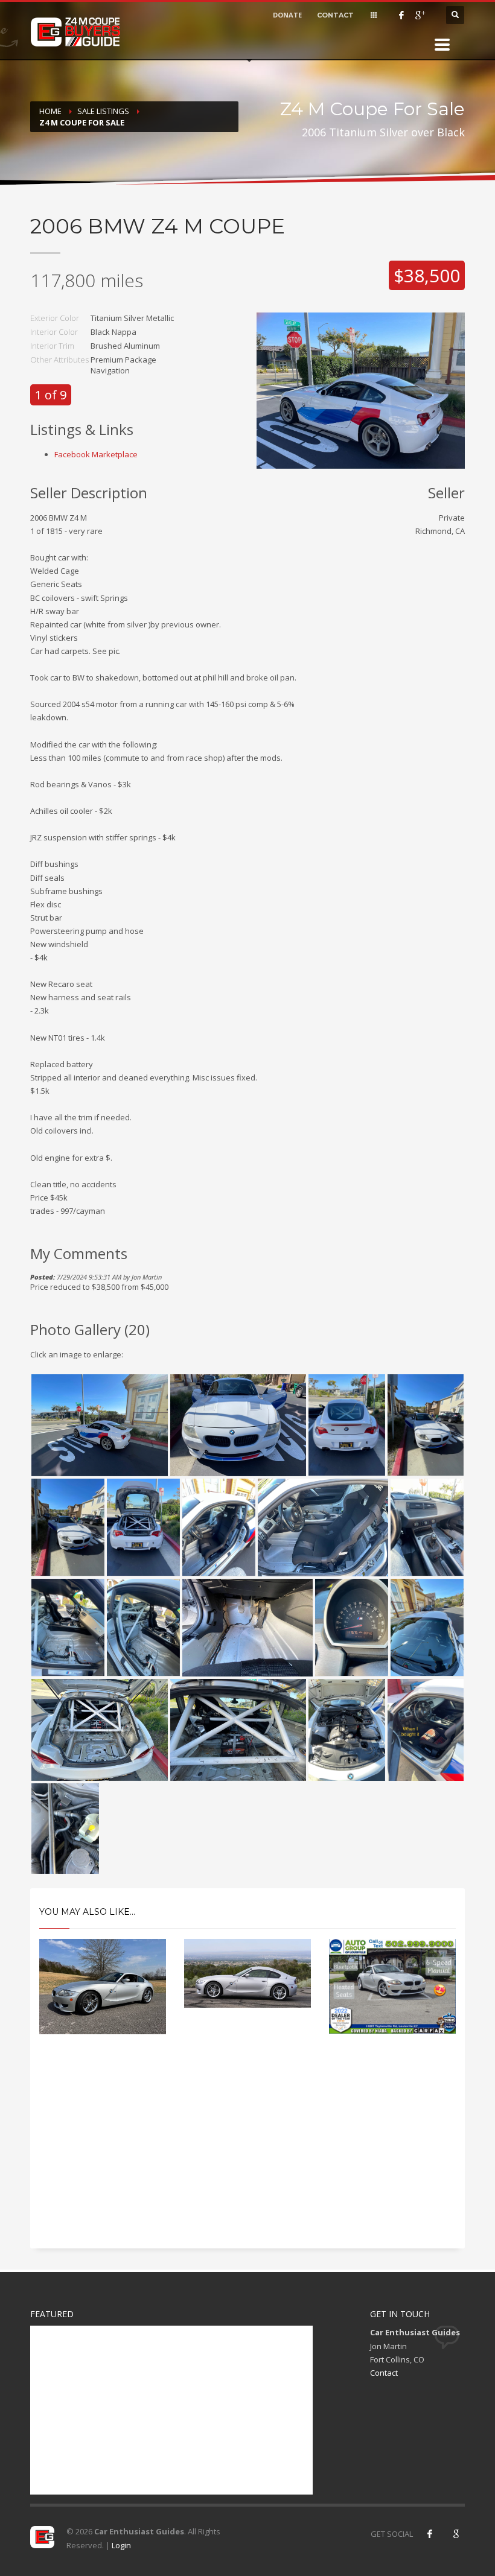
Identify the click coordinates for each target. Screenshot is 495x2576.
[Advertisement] (247, 2152)
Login (121, 2545)
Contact (384, 2373)
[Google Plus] (420, 15)
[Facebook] (401, 15)
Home (50, 111)
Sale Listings (103, 111)
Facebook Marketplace (96, 454)
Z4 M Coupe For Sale (82, 122)
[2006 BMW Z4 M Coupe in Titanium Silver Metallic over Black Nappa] (361, 390)
